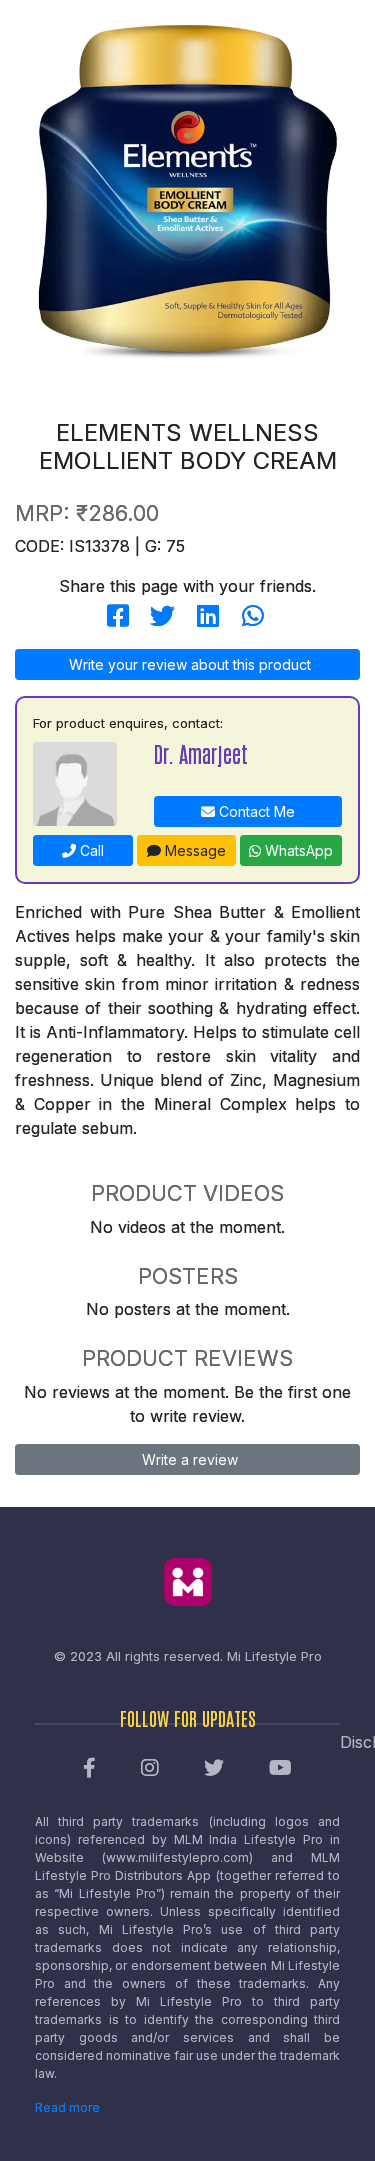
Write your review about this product (188, 664)
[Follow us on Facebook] (89, 1769)
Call (90, 850)
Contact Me (255, 811)
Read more (67, 2107)
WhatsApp (297, 850)
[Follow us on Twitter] (214, 1769)
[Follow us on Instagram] (150, 1769)
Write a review (188, 1459)
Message (193, 850)
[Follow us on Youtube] (280, 1769)
